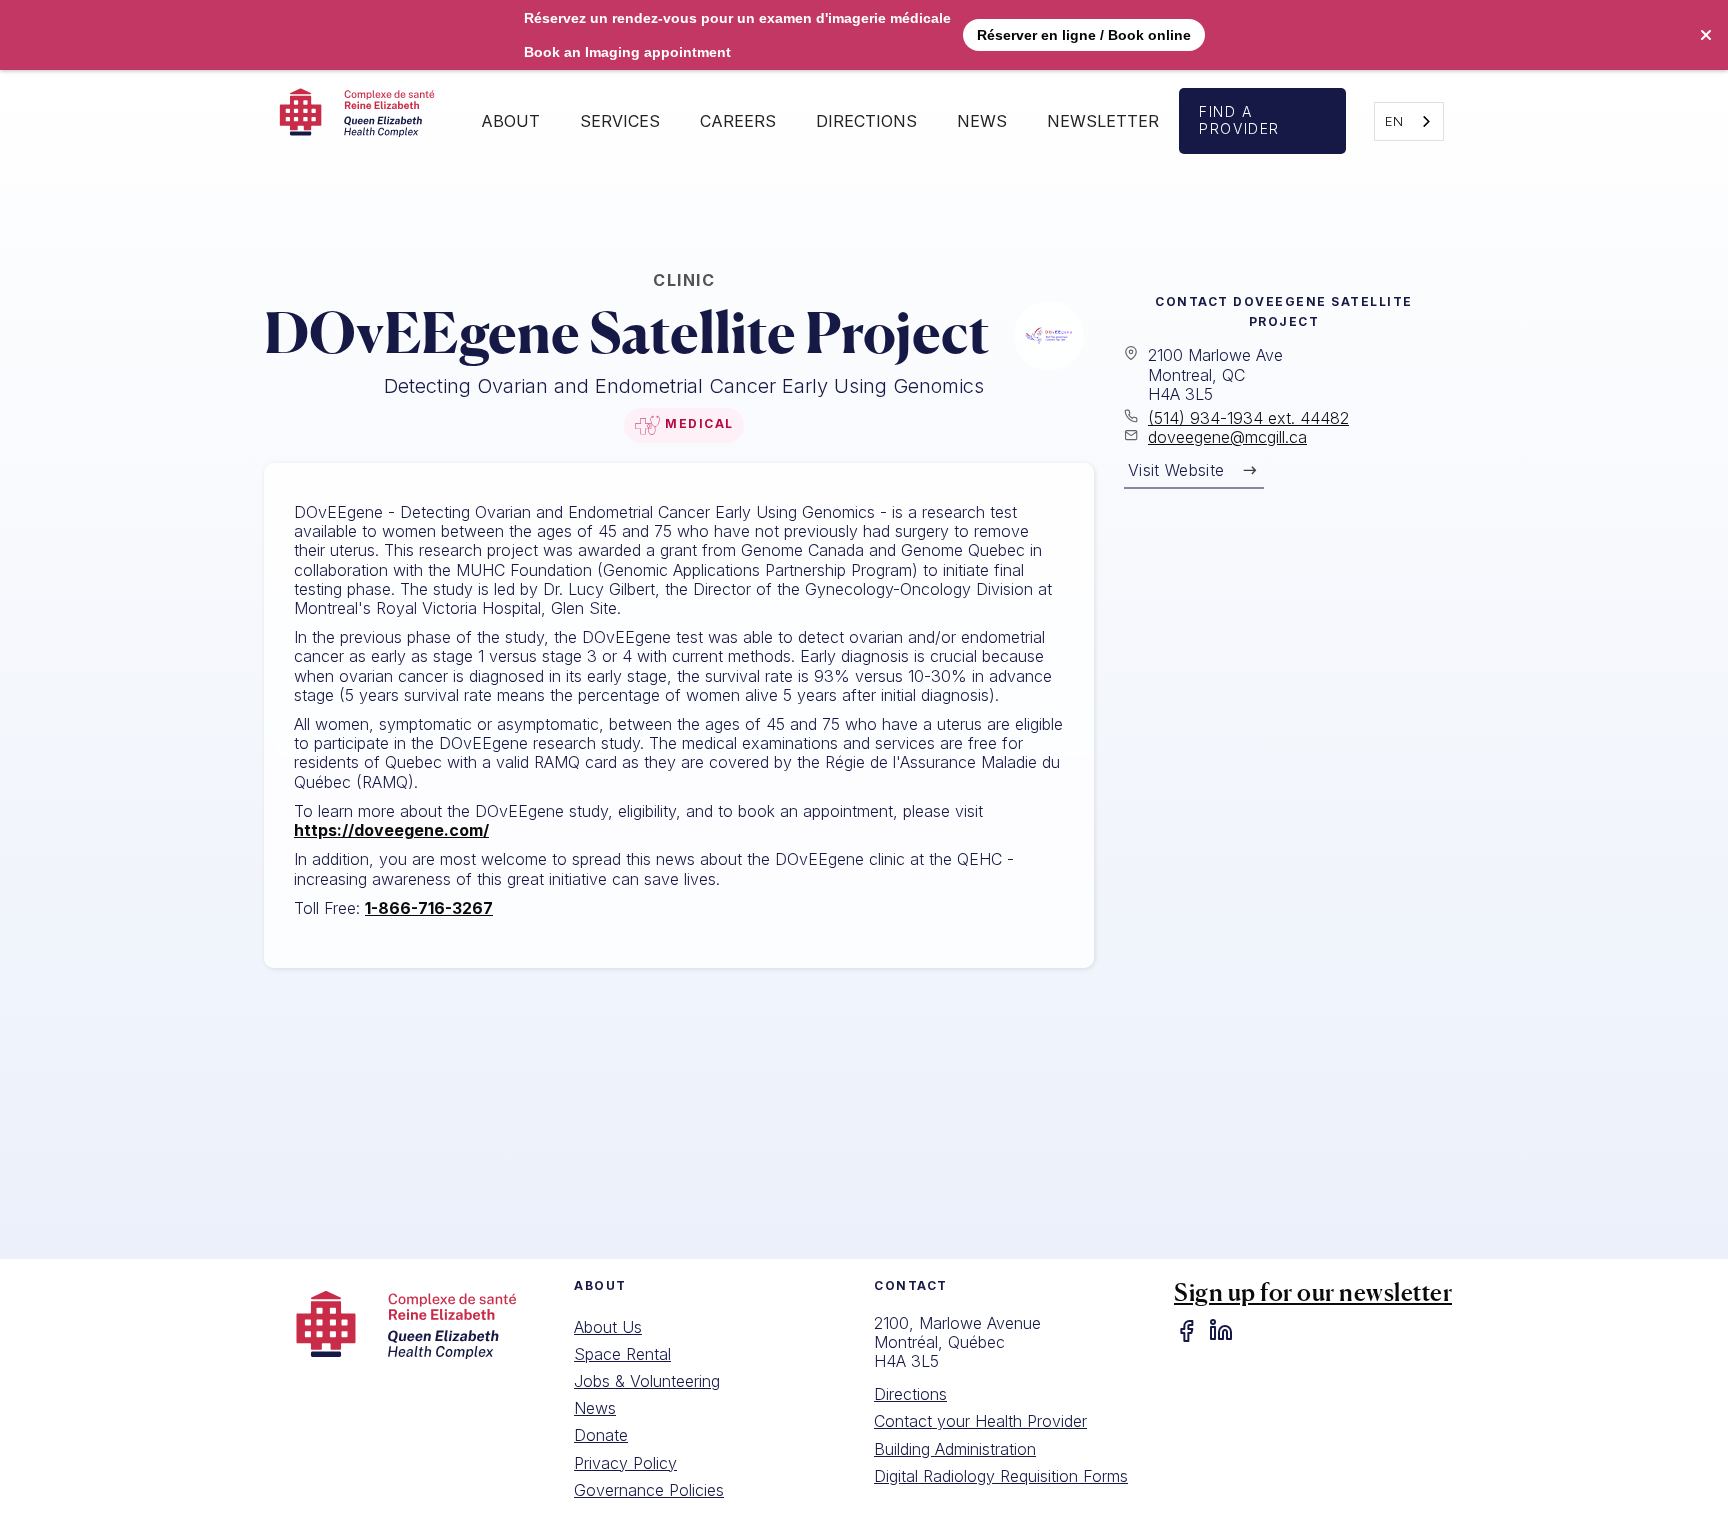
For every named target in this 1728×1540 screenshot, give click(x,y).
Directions (910, 1394)
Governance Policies (649, 1490)
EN (1394, 121)
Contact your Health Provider (980, 1421)
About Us (608, 1327)
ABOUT (510, 121)
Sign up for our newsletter (1313, 1292)
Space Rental (622, 1354)
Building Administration (955, 1449)
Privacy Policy (625, 1463)
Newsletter (1103, 121)
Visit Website (1176, 470)
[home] (362, 121)
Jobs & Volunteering (647, 1381)
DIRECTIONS (866, 121)
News (982, 121)
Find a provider (1239, 120)
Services (620, 121)
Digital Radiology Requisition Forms (1001, 1476)
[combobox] (1409, 121)
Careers (738, 121)
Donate (601, 1435)
